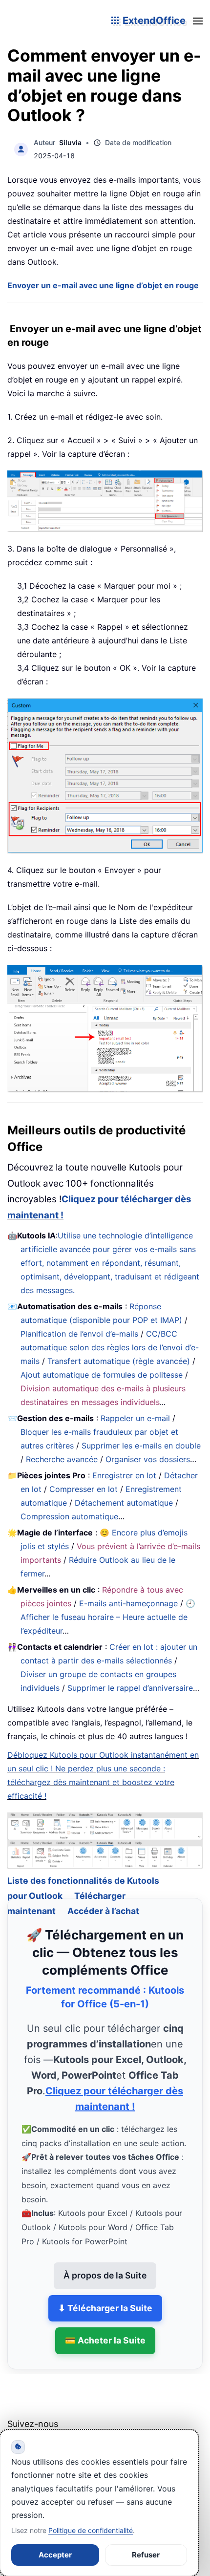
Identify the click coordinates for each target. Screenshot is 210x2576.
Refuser (146, 2555)
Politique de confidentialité (91, 2530)
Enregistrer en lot (124, 1475)
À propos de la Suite (105, 2261)
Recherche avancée (62, 1459)
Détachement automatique (124, 1503)
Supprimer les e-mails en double (141, 1446)
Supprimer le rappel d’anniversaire (130, 1688)
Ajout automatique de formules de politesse (102, 1375)
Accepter (55, 2555)
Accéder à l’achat (103, 1897)
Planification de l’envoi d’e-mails (79, 1334)
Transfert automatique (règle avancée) (119, 1361)
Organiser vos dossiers (148, 1459)
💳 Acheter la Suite (105, 2327)
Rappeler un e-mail (135, 1418)
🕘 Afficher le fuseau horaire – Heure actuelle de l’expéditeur (108, 1617)
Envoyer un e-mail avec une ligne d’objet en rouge (103, 285)
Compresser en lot (84, 1489)
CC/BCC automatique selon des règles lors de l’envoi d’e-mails (110, 1347)
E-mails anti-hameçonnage (128, 1603)
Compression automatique (69, 1516)
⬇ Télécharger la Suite (105, 2294)
